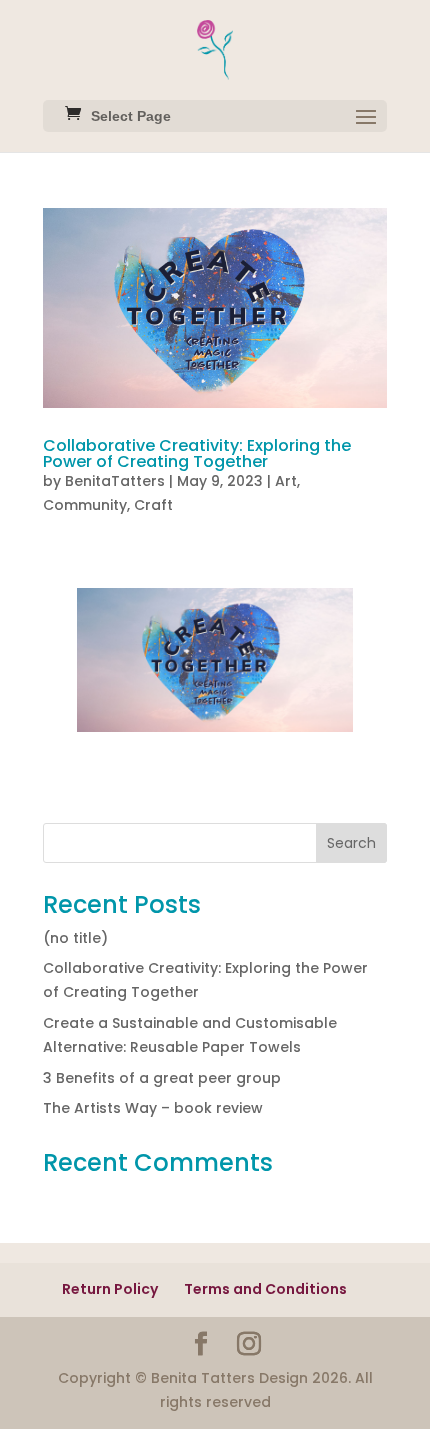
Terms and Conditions (265, 1289)
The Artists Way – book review (153, 1108)
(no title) (75, 938)
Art (286, 481)
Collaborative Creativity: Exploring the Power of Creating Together (197, 453)
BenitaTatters (115, 481)
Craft (153, 505)
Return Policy (110, 1289)
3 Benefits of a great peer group (162, 1078)
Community (85, 505)
